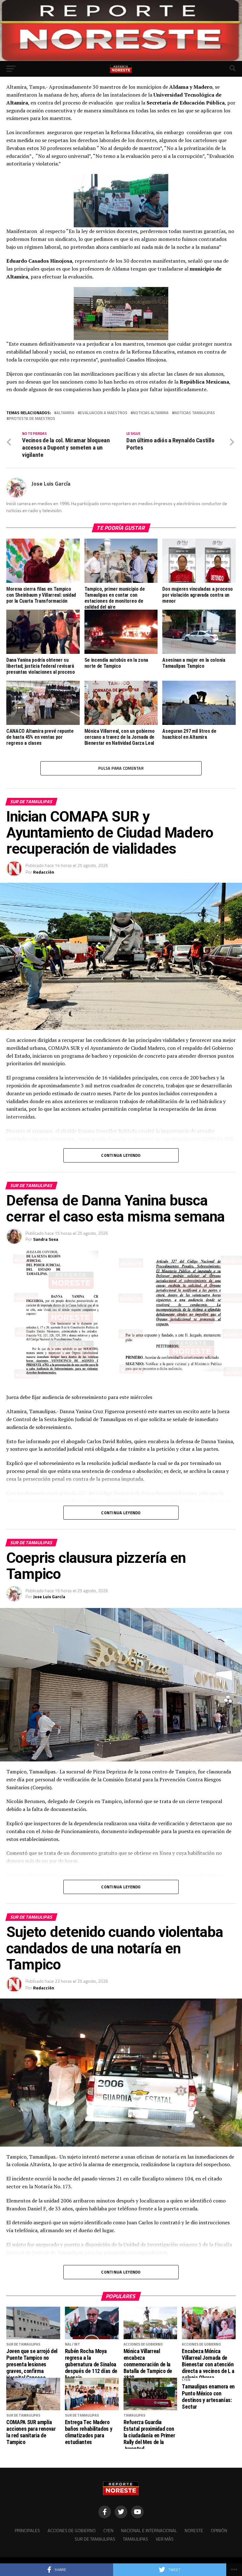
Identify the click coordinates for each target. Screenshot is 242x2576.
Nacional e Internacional (149, 2531)
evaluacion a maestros (104, 413)
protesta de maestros (32, 418)
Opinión (219, 2531)
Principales (27, 2531)
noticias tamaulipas (195, 413)
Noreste (194, 2531)
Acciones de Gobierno (72, 2531)
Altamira (65, 413)
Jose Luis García (51, 484)
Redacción (44, 872)
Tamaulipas (135, 2539)
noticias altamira (151, 413)
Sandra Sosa (46, 1239)
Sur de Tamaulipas (95, 2539)
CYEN (108, 2531)
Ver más (165, 2539)
